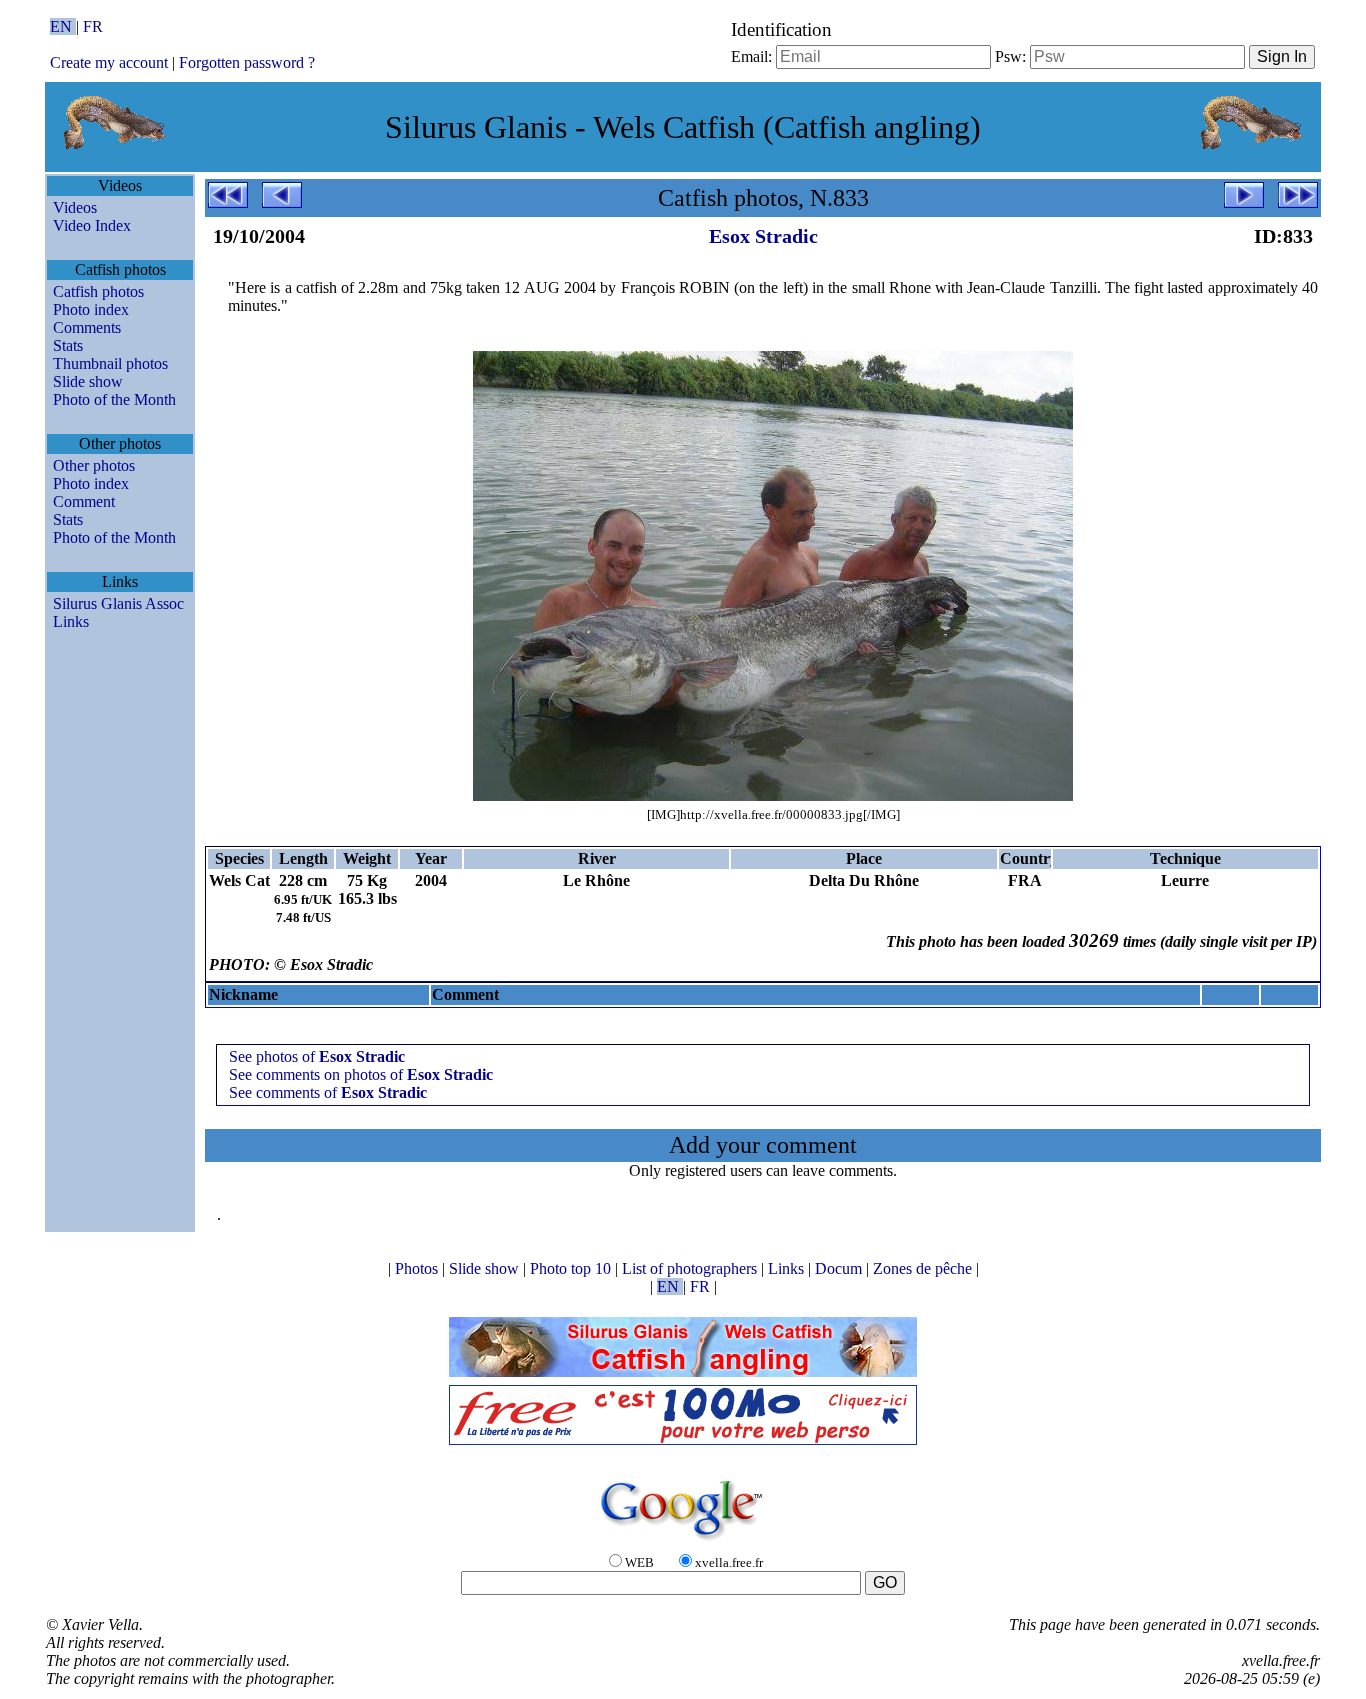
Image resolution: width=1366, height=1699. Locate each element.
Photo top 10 (572, 1268)
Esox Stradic (763, 236)
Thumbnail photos (110, 363)
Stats (68, 345)
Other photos (94, 465)
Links (71, 621)
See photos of (317, 1056)
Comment (84, 501)
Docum (840, 1268)
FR (93, 26)
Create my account (109, 62)
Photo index (91, 309)
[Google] (683, 1541)
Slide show (88, 381)
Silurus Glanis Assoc (118, 603)
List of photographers (691, 1268)
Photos (418, 1268)
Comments (87, 327)
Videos (75, 207)
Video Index (92, 225)
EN (63, 26)
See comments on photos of (361, 1074)
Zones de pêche (924, 1268)
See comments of (328, 1092)
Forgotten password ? (247, 62)
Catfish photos (98, 291)
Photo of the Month (114, 399)
